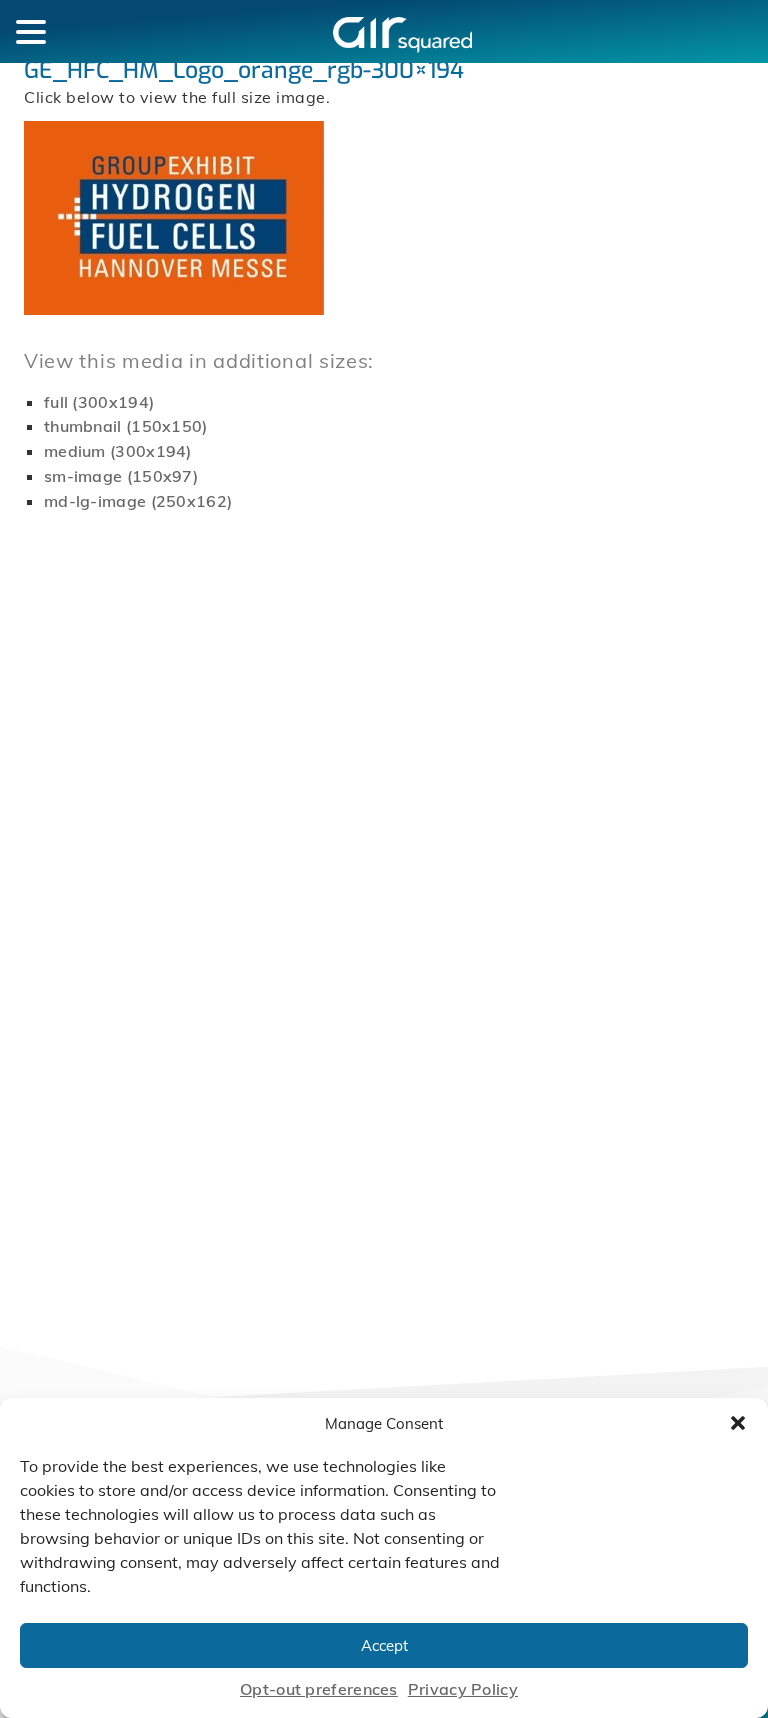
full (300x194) (99, 402)
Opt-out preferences (319, 1689)
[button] (738, 1423)
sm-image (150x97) (121, 476)
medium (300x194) (118, 451)
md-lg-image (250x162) (138, 501)
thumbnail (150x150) (126, 426)
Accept (384, 1645)
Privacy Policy (463, 1689)
